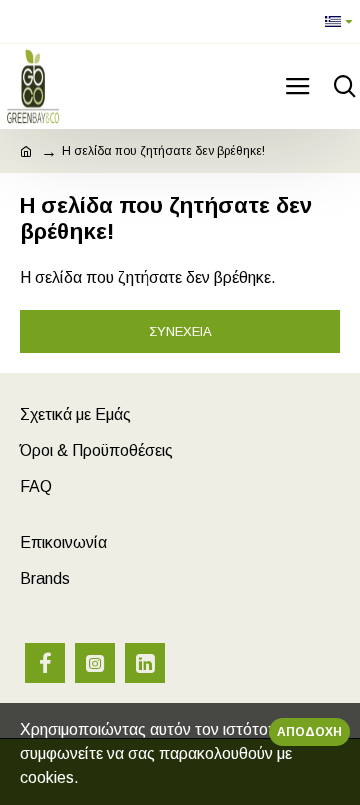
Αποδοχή (309, 732)
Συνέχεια (180, 331)
